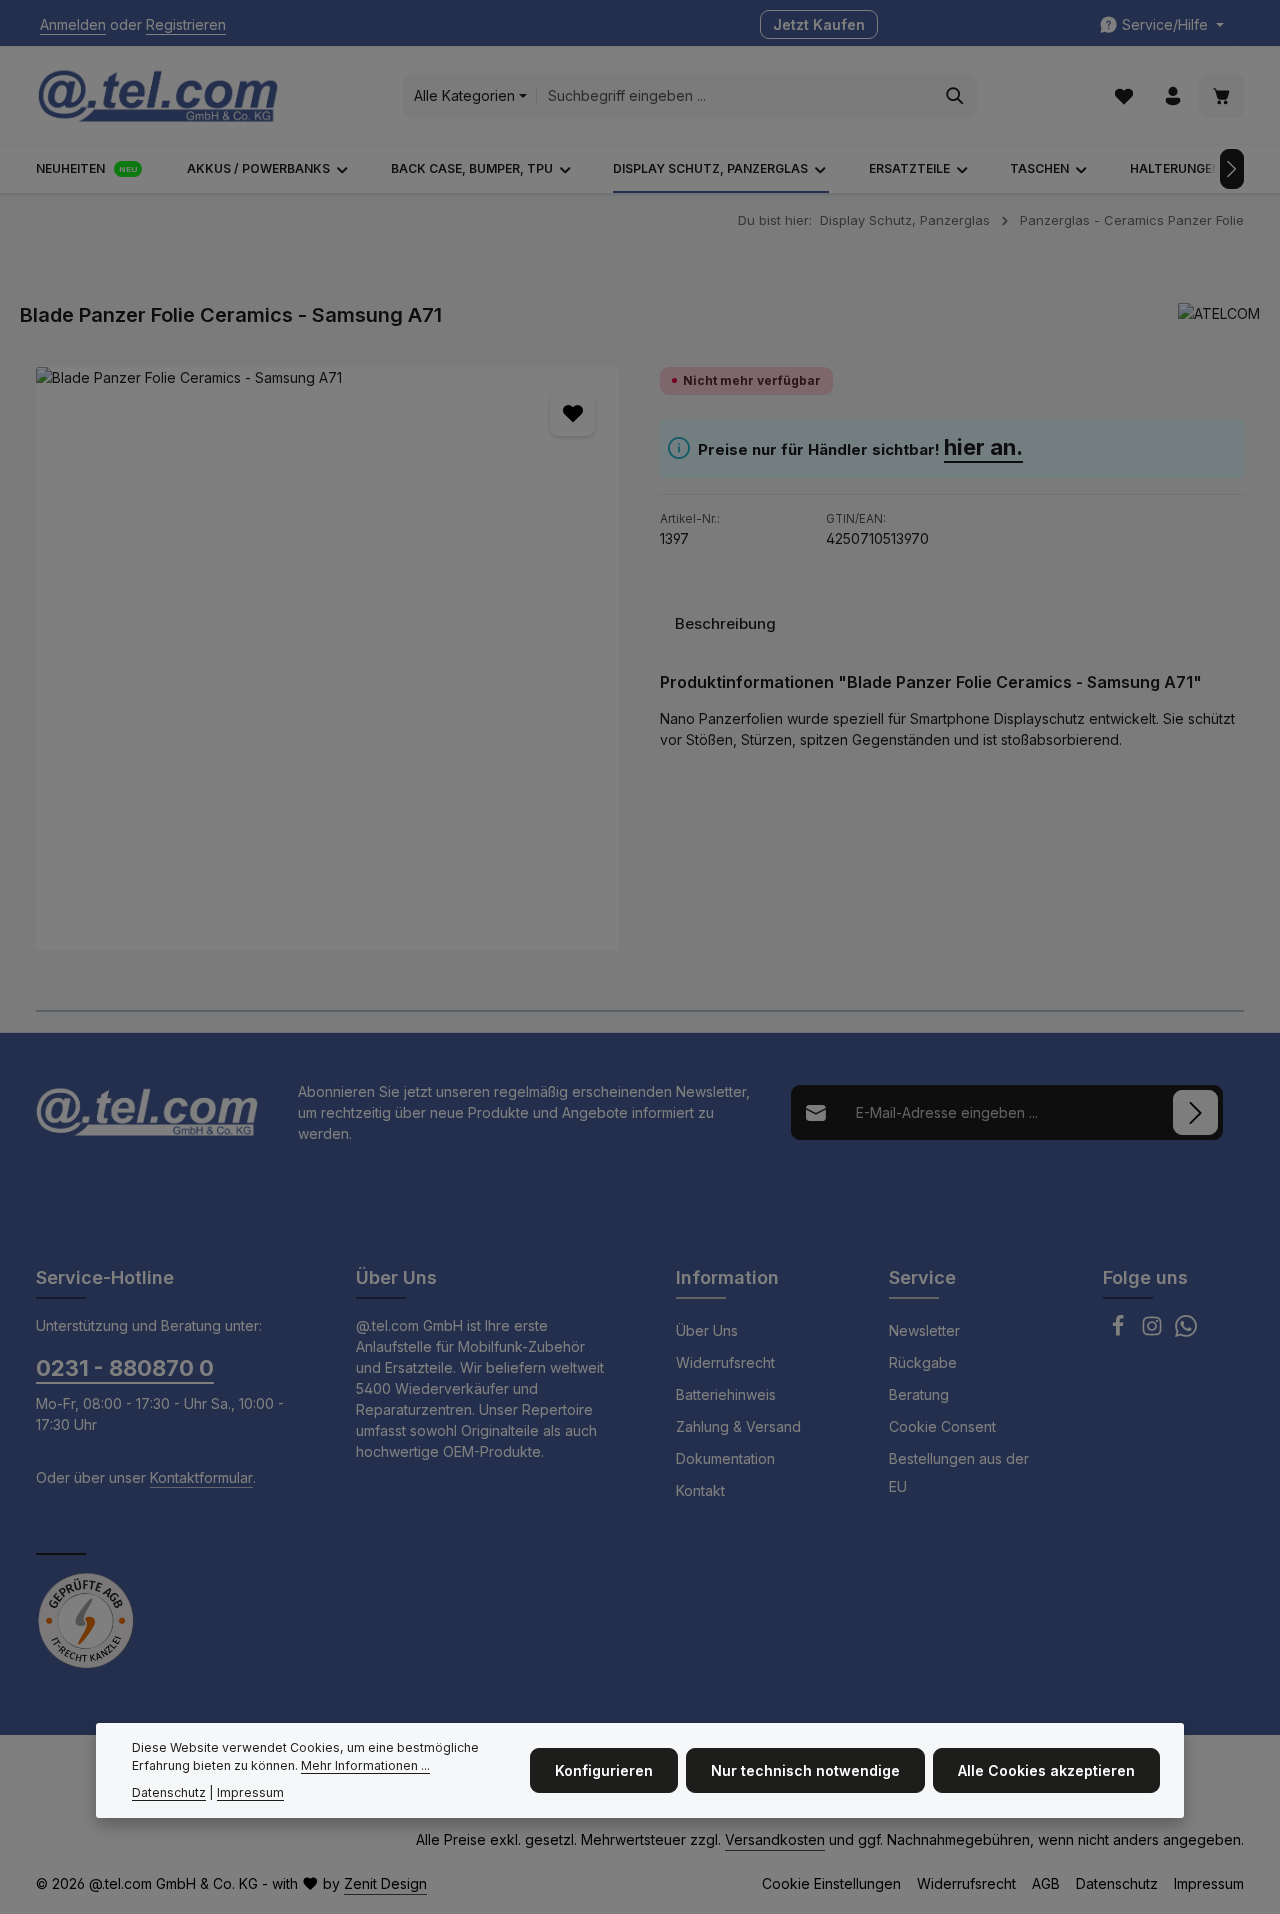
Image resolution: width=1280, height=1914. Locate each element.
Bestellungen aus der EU (959, 1472)
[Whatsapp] (1186, 1331)
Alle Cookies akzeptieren (1046, 1770)
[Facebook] (1120, 1331)
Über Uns (707, 1330)
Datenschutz (1117, 1883)
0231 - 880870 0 (125, 1368)
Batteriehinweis (726, 1394)
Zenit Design (385, 1883)
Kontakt (700, 1490)
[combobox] (735, 96)
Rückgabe (923, 1362)
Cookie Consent (942, 1426)
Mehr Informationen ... (365, 1766)
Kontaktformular (201, 1477)
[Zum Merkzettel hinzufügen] (572, 413)
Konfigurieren (604, 1770)
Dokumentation (725, 1458)
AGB (1046, 1883)
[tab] (725, 624)
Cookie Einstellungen (831, 1883)
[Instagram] (1154, 1331)
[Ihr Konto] (1172, 96)
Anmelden (73, 25)
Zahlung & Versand (738, 1426)
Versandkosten (775, 1839)
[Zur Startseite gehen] (158, 96)
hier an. (983, 447)
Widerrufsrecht (725, 1362)
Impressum (1209, 1883)
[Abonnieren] (1195, 1112)
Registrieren (186, 25)
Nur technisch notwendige (805, 1770)
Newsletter (924, 1330)
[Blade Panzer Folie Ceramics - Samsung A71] (327, 658)
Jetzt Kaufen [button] (819, 25)
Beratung (919, 1394)
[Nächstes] (1232, 169)
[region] (328, 658)
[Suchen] (955, 96)
